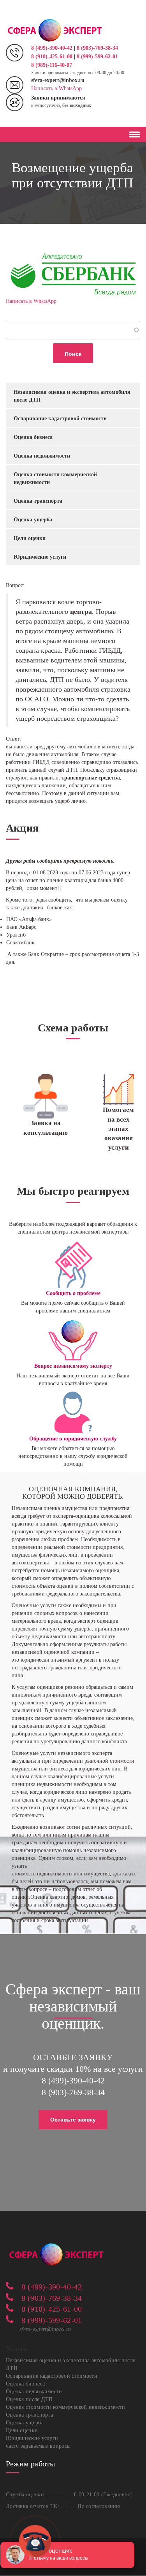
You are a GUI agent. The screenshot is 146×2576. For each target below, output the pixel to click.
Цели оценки (30, 538)
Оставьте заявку (73, 2120)
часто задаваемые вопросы (38, 2446)
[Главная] (55, 30)
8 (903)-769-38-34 (97, 48)
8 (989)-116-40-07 (52, 65)
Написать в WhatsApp (56, 88)
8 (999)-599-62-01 (97, 57)
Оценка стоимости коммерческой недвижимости (55, 478)
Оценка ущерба (33, 520)
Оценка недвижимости (42, 456)
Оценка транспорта (38, 501)
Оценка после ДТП (29, 2399)
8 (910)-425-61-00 (52, 57)
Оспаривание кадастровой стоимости (60, 419)
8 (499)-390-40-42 (53, 48)
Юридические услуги (40, 557)
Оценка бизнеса (33, 437)
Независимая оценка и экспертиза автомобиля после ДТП (72, 396)
